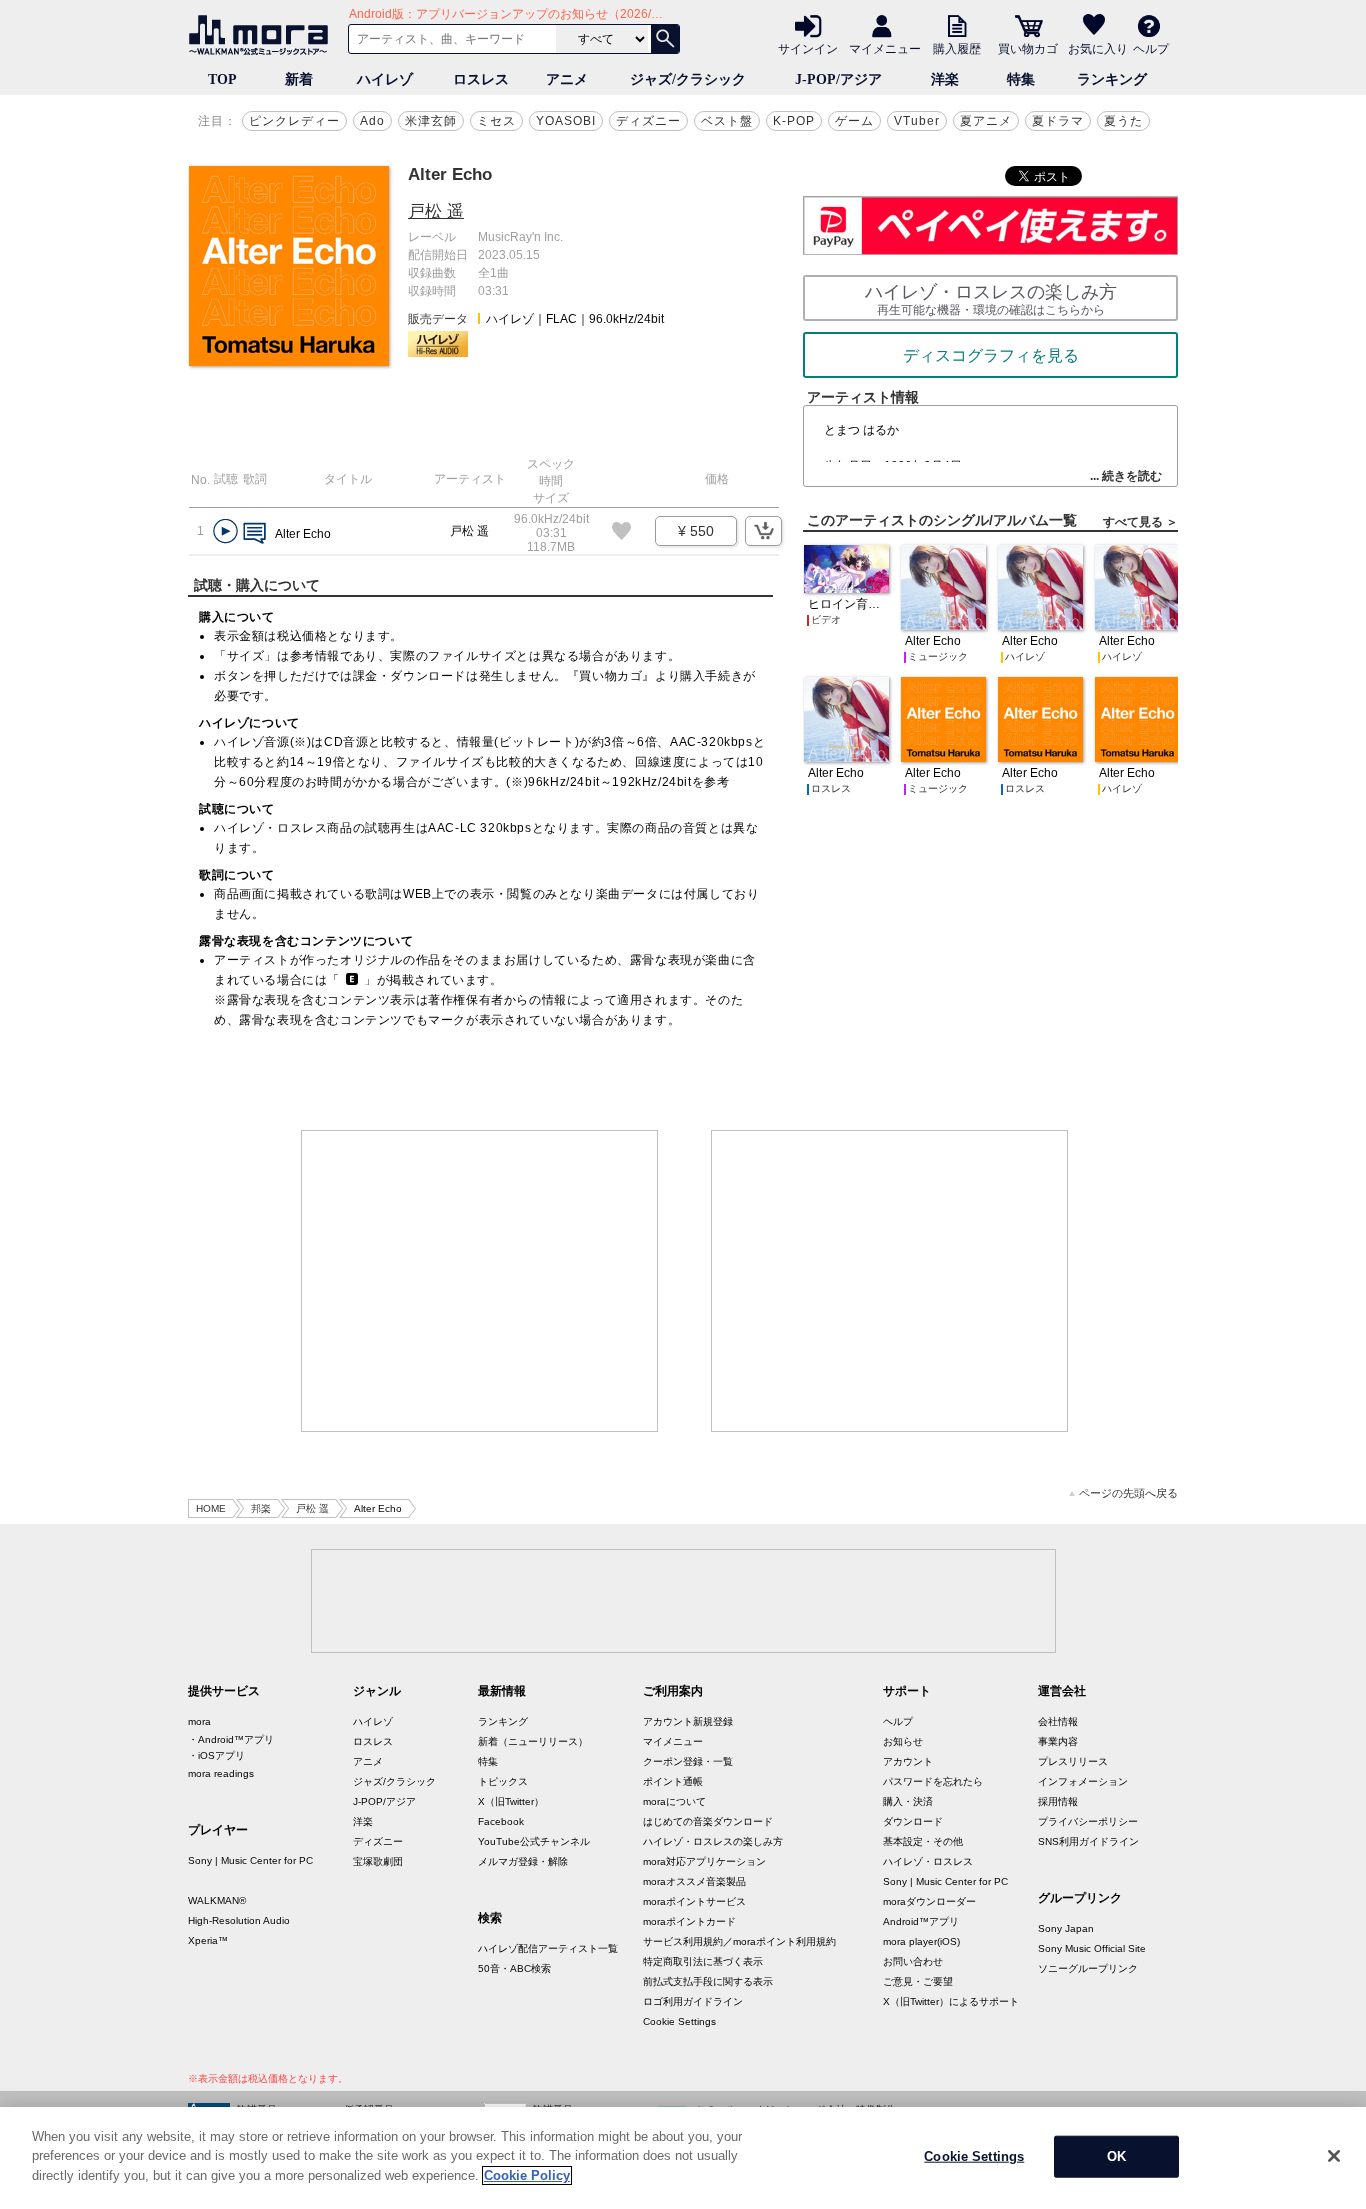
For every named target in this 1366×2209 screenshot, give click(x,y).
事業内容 (1058, 1741)
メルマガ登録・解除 (523, 1861)
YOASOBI (566, 121)
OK (1116, 2156)
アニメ (567, 79)
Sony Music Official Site (1092, 1948)
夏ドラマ (1058, 121)
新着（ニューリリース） (533, 1741)
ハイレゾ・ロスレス (928, 1861)
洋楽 (945, 79)
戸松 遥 (436, 211)
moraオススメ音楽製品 (694, 1881)
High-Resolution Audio (239, 1920)
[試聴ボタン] (225, 531)
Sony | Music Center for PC (250, 1860)
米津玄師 (431, 121)
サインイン (808, 48)
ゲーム (854, 121)
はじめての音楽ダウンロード (708, 1821)
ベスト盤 (727, 121)
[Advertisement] (480, 1281)
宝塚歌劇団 (378, 1861)
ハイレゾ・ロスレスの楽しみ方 (713, 1841)
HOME (211, 1508)
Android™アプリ (921, 1921)
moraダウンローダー (929, 1901)
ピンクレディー (294, 121)
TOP (222, 79)
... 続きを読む (1126, 476)
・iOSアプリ (216, 1755)
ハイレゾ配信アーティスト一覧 (548, 1948)
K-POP (794, 121)
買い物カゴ (1028, 48)
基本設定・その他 (923, 1841)
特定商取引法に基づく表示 (703, 1961)
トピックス (503, 1781)
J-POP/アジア (838, 79)
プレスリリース (1073, 1761)
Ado (372, 121)
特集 (1021, 79)
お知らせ (903, 1741)
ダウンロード (913, 1821)
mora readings (221, 1773)
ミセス (496, 121)
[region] (683, 2158)
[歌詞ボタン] (254, 534)
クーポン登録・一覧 (688, 1761)
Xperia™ (208, 1940)
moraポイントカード (689, 1921)
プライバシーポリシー (1088, 1821)
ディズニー (648, 121)
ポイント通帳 (673, 1781)
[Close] (1334, 2156)
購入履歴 (957, 48)
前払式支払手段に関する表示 (708, 1981)
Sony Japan (1066, 1928)
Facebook (501, 1821)
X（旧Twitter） (511, 1801)
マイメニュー (885, 48)
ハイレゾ (385, 79)
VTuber (917, 121)
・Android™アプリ (231, 1739)
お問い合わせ (913, 1961)
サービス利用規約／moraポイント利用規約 (739, 1941)
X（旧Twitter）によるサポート (951, 2001)
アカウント (908, 1761)
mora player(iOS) (921, 1941)
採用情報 (1058, 1801)
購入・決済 (908, 1801)
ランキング (1112, 79)
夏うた (1123, 121)
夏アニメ (986, 121)
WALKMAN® (217, 1900)
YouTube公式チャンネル (534, 1841)
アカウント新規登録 (688, 1721)
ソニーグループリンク (1088, 1968)
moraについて (674, 1801)
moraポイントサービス (694, 1901)
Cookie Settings (679, 2021)
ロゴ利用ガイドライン (693, 2001)
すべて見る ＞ (1140, 522)
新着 (299, 79)
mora (199, 1721)
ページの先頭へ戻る (1128, 1493)
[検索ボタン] (665, 39)
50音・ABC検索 (514, 1968)
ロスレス (481, 79)
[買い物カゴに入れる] (763, 531)
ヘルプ (1151, 48)
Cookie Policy (527, 2175)
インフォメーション (1083, 1781)
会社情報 (1058, 1721)
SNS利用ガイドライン (1088, 1841)
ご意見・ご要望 (918, 1981)
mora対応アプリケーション (704, 1861)
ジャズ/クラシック (688, 79)
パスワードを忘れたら (933, 1781)
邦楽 (261, 1508)
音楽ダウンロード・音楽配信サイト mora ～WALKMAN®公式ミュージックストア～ (263, 35)
